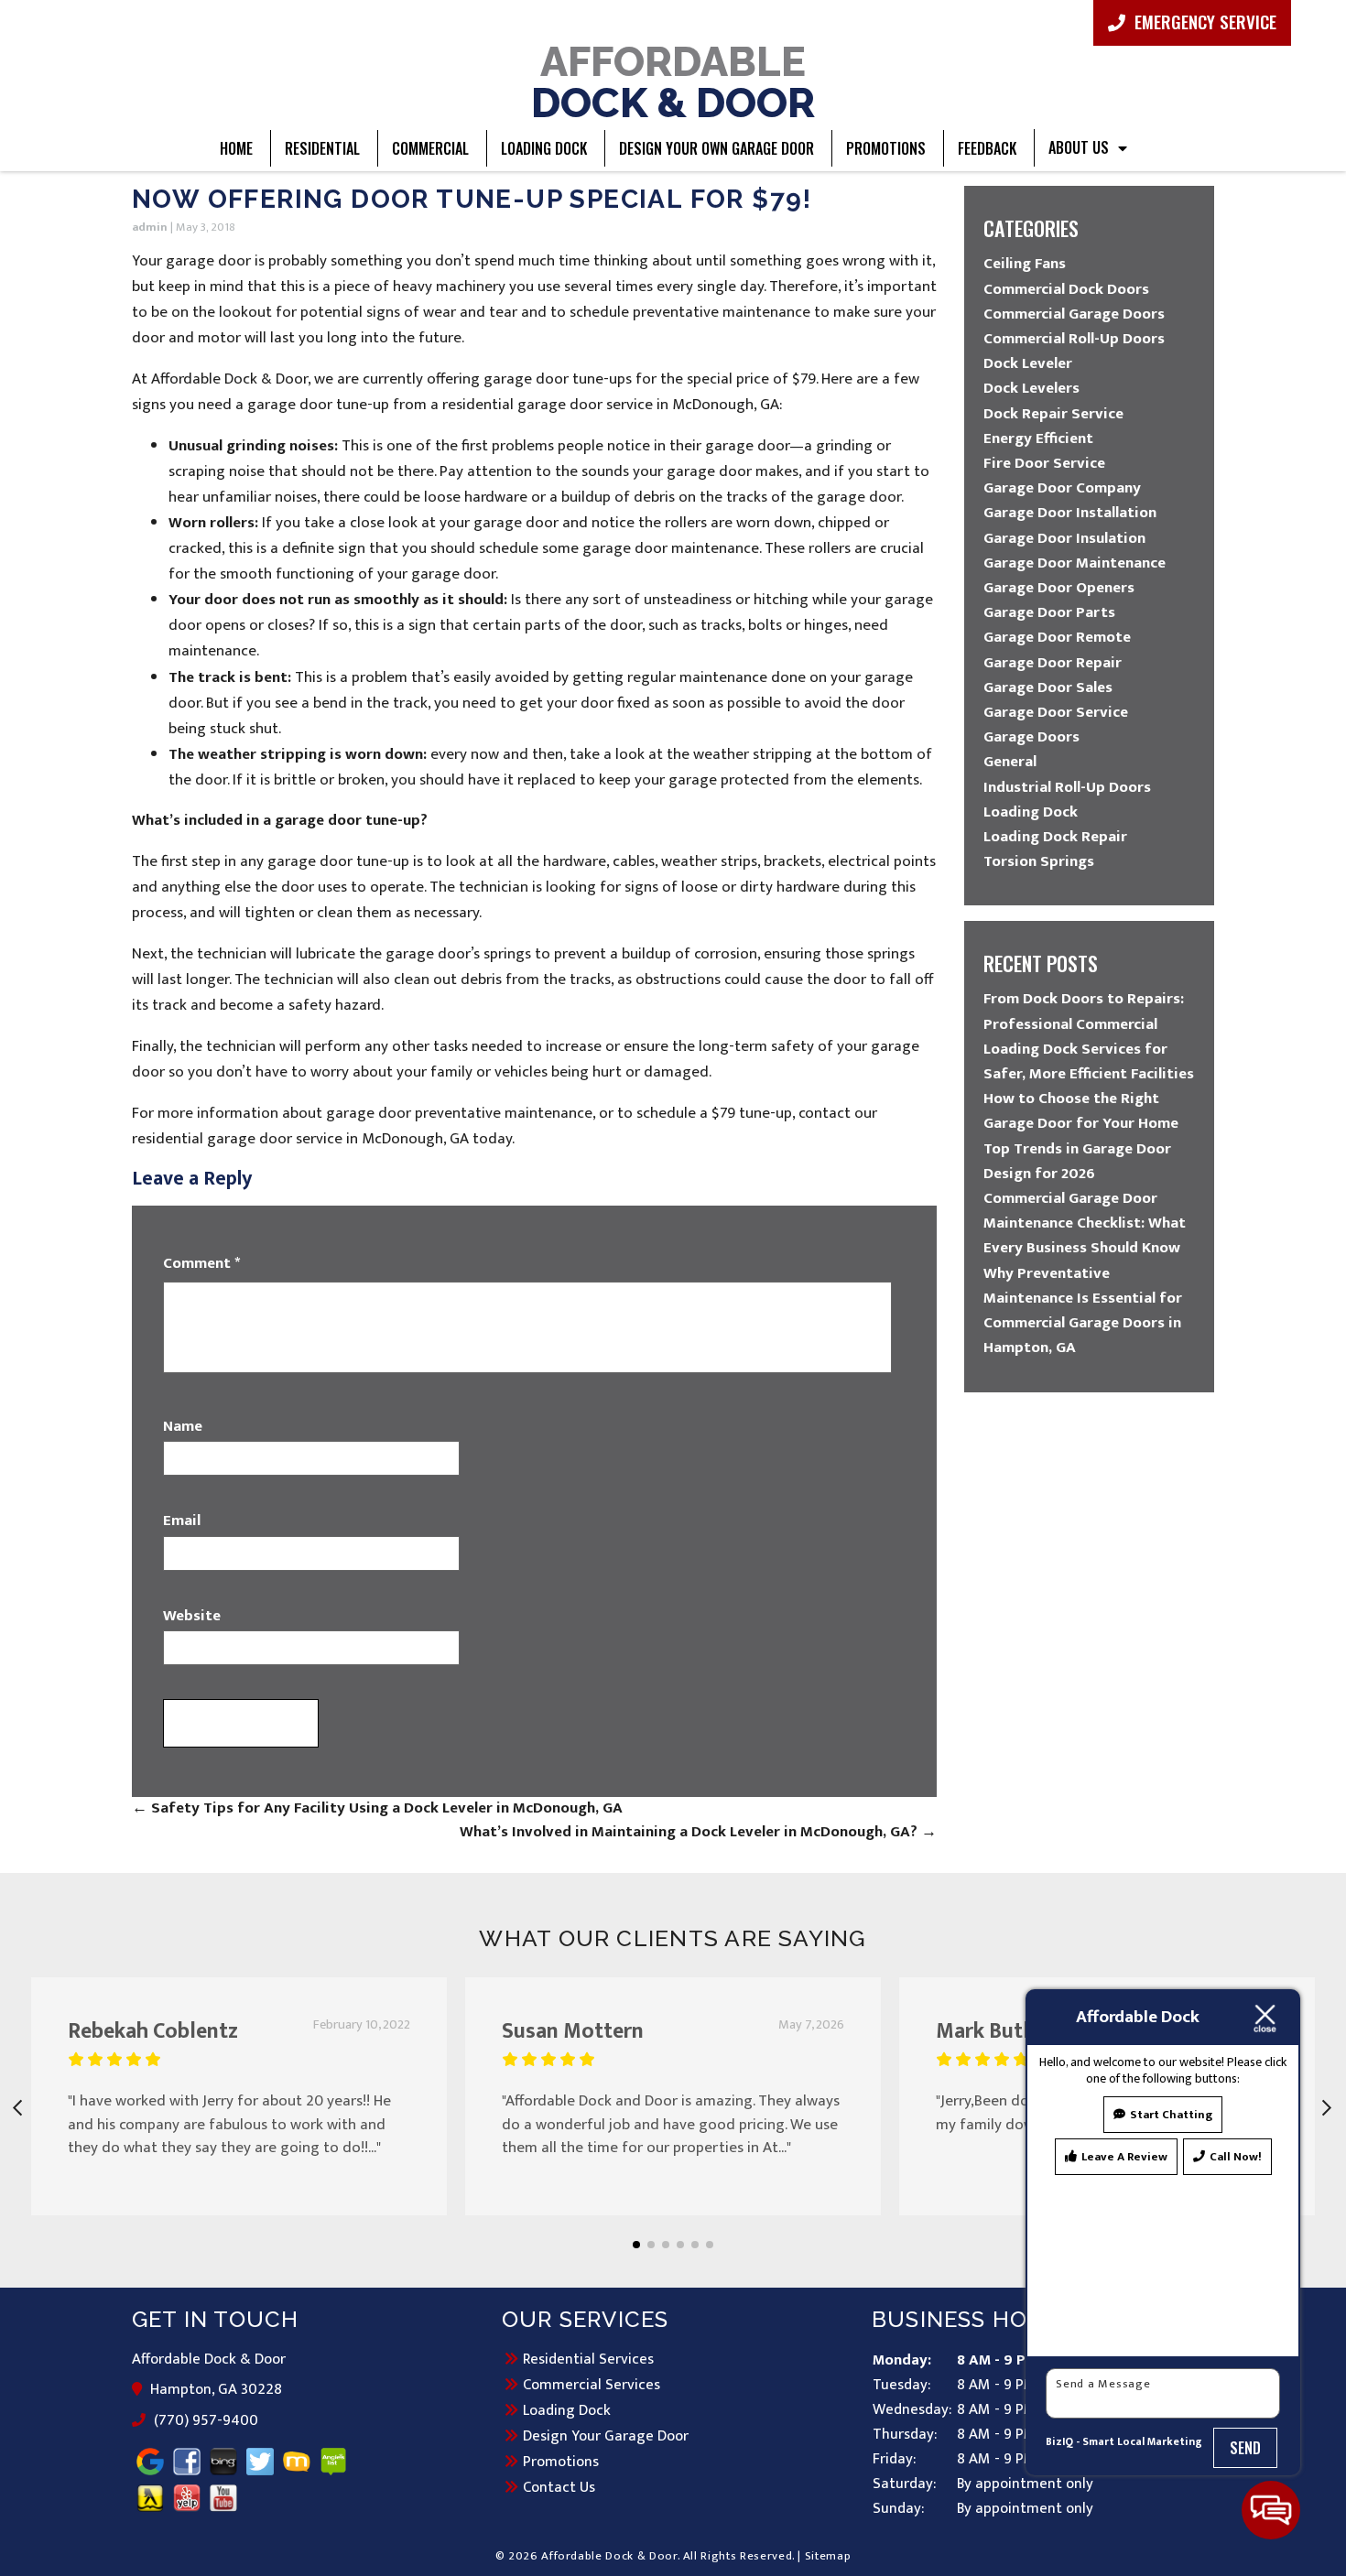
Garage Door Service (1056, 712)
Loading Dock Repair (1055, 837)
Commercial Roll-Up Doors (1074, 339)
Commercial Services (592, 2385)
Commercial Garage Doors (1074, 314)
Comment (201, 1264)
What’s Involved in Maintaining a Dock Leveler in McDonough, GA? (698, 1832)
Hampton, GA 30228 (217, 2390)
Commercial (430, 148)
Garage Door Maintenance (1075, 563)
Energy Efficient (1038, 438)
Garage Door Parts (1049, 612)
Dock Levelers (1031, 388)
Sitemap (828, 2556)
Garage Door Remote (1057, 637)
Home (236, 148)
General (1010, 762)
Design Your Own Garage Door (716, 148)
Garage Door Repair (1053, 663)
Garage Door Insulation (1064, 538)
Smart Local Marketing (1142, 2442)
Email (182, 1521)
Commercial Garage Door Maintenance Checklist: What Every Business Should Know (1085, 1223)
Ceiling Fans (1025, 264)
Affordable (673, 81)
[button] (636, 2245)
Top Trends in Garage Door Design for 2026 (1077, 1161)
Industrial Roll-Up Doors (1067, 787)
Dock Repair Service (1053, 414)
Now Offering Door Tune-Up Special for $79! (472, 199)
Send (1246, 2448)
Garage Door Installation (1070, 513)
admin (150, 227)
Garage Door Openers (1059, 588)
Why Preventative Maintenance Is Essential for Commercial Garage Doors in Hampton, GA (1083, 1311)
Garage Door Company (1062, 488)
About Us (1079, 147)
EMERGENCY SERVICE (1203, 21)
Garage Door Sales (1048, 687)
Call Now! (1236, 2157)
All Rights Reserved (738, 2556)
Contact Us (559, 2487)
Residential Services (588, 2359)
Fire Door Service (1044, 463)
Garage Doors (1031, 737)
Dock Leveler (1028, 363)
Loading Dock (544, 148)
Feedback (987, 148)
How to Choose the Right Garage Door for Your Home (1081, 1111)
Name (183, 1427)
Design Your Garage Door (606, 2436)
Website (192, 1617)
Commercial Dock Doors (1066, 289)
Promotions (886, 148)
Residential (322, 148)
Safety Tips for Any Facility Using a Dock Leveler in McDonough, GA (377, 1808)
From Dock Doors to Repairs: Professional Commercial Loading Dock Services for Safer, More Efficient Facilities (1089, 1036)
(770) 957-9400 (205, 2421)
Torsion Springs (1039, 861)
